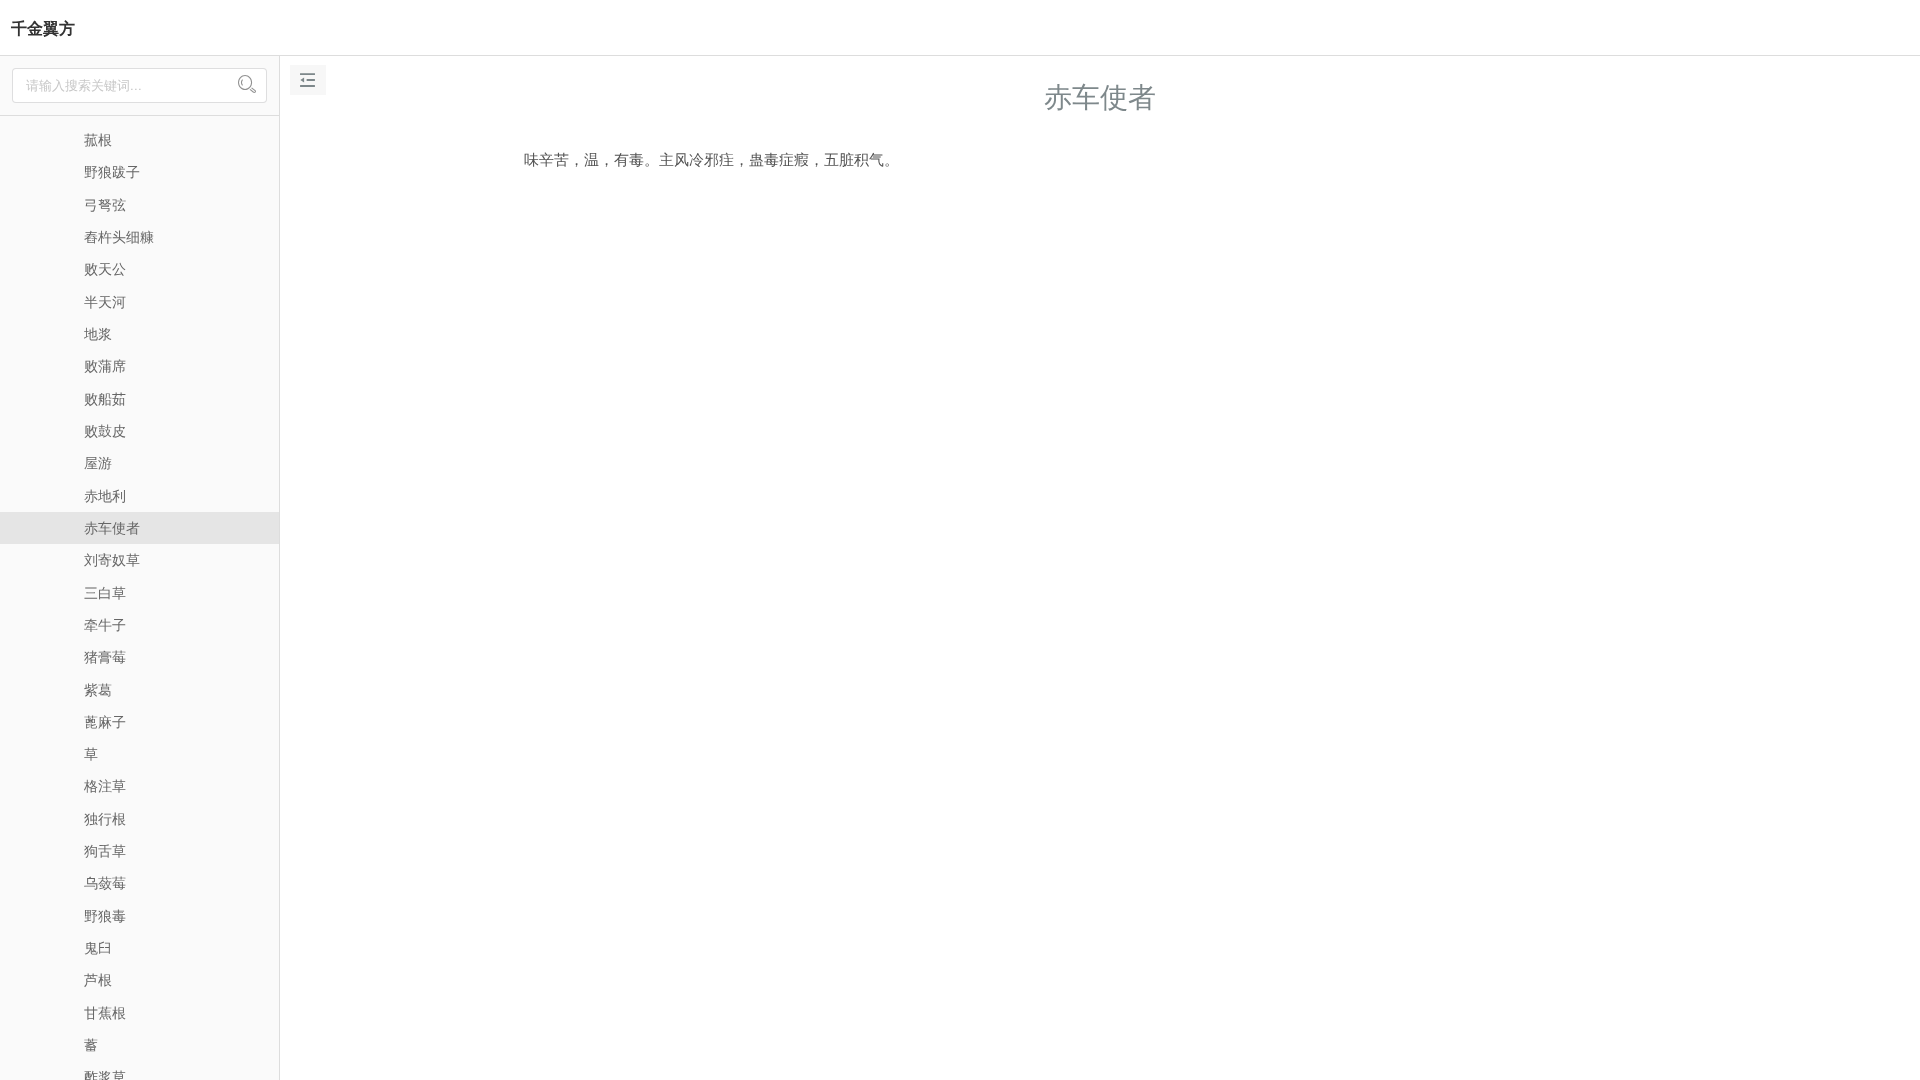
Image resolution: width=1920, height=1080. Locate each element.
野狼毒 (105, 915)
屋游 (98, 462)
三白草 (105, 592)
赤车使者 (112, 527)
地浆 (98, 333)
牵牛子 (105, 624)
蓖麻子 (105, 721)
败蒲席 (105, 365)
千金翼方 (43, 27)
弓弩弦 (105, 204)
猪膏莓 (105, 656)
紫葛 (98, 689)
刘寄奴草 (112, 559)
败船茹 (105, 398)
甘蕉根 (105, 1012)
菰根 (98, 139)
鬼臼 (98, 947)
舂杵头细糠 (119, 236)
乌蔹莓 (105, 882)
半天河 (105, 301)
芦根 (98, 979)
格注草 (105, 785)
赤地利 (105, 495)
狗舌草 (105, 850)
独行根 (105, 818)
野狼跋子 (112, 171)
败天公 (105, 268)
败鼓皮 (105, 430)
